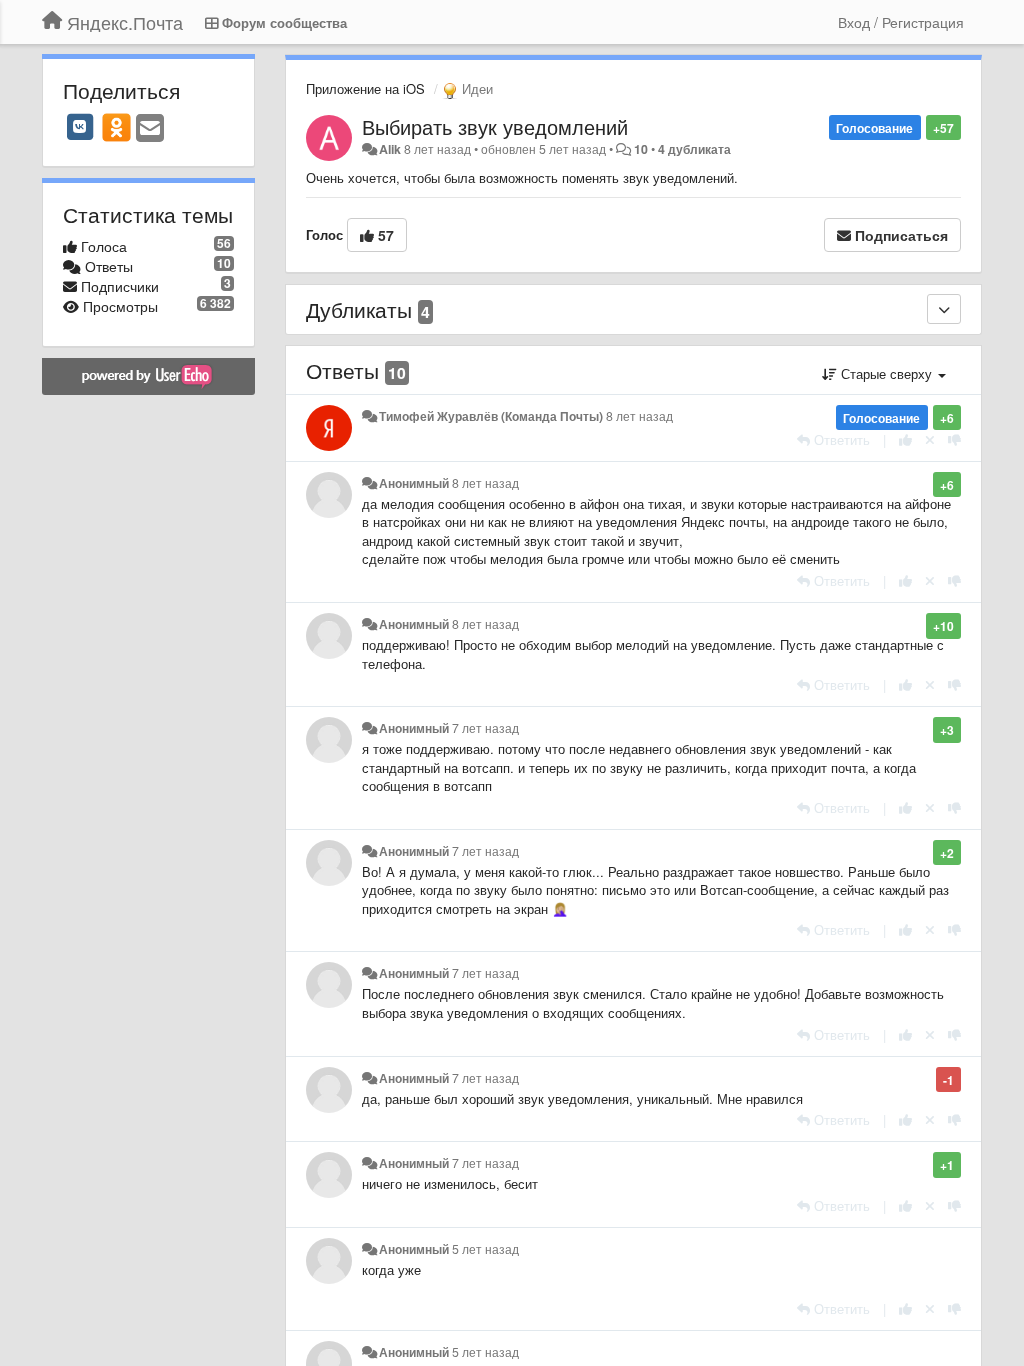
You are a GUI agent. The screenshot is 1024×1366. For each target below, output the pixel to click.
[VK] (80, 127)
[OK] (116, 127)
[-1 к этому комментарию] (954, 439)
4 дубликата (694, 149)
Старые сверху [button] (886, 373)
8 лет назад (639, 416)
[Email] (150, 129)
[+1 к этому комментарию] (905, 439)
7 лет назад (485, 728)
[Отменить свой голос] (930, 439)
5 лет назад (485, 1249)
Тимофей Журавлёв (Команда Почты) (491, 416)
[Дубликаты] (944, 309)
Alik (390, 149)
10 (641, 149)
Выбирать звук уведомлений (495, 126)
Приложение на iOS (365, 88)
